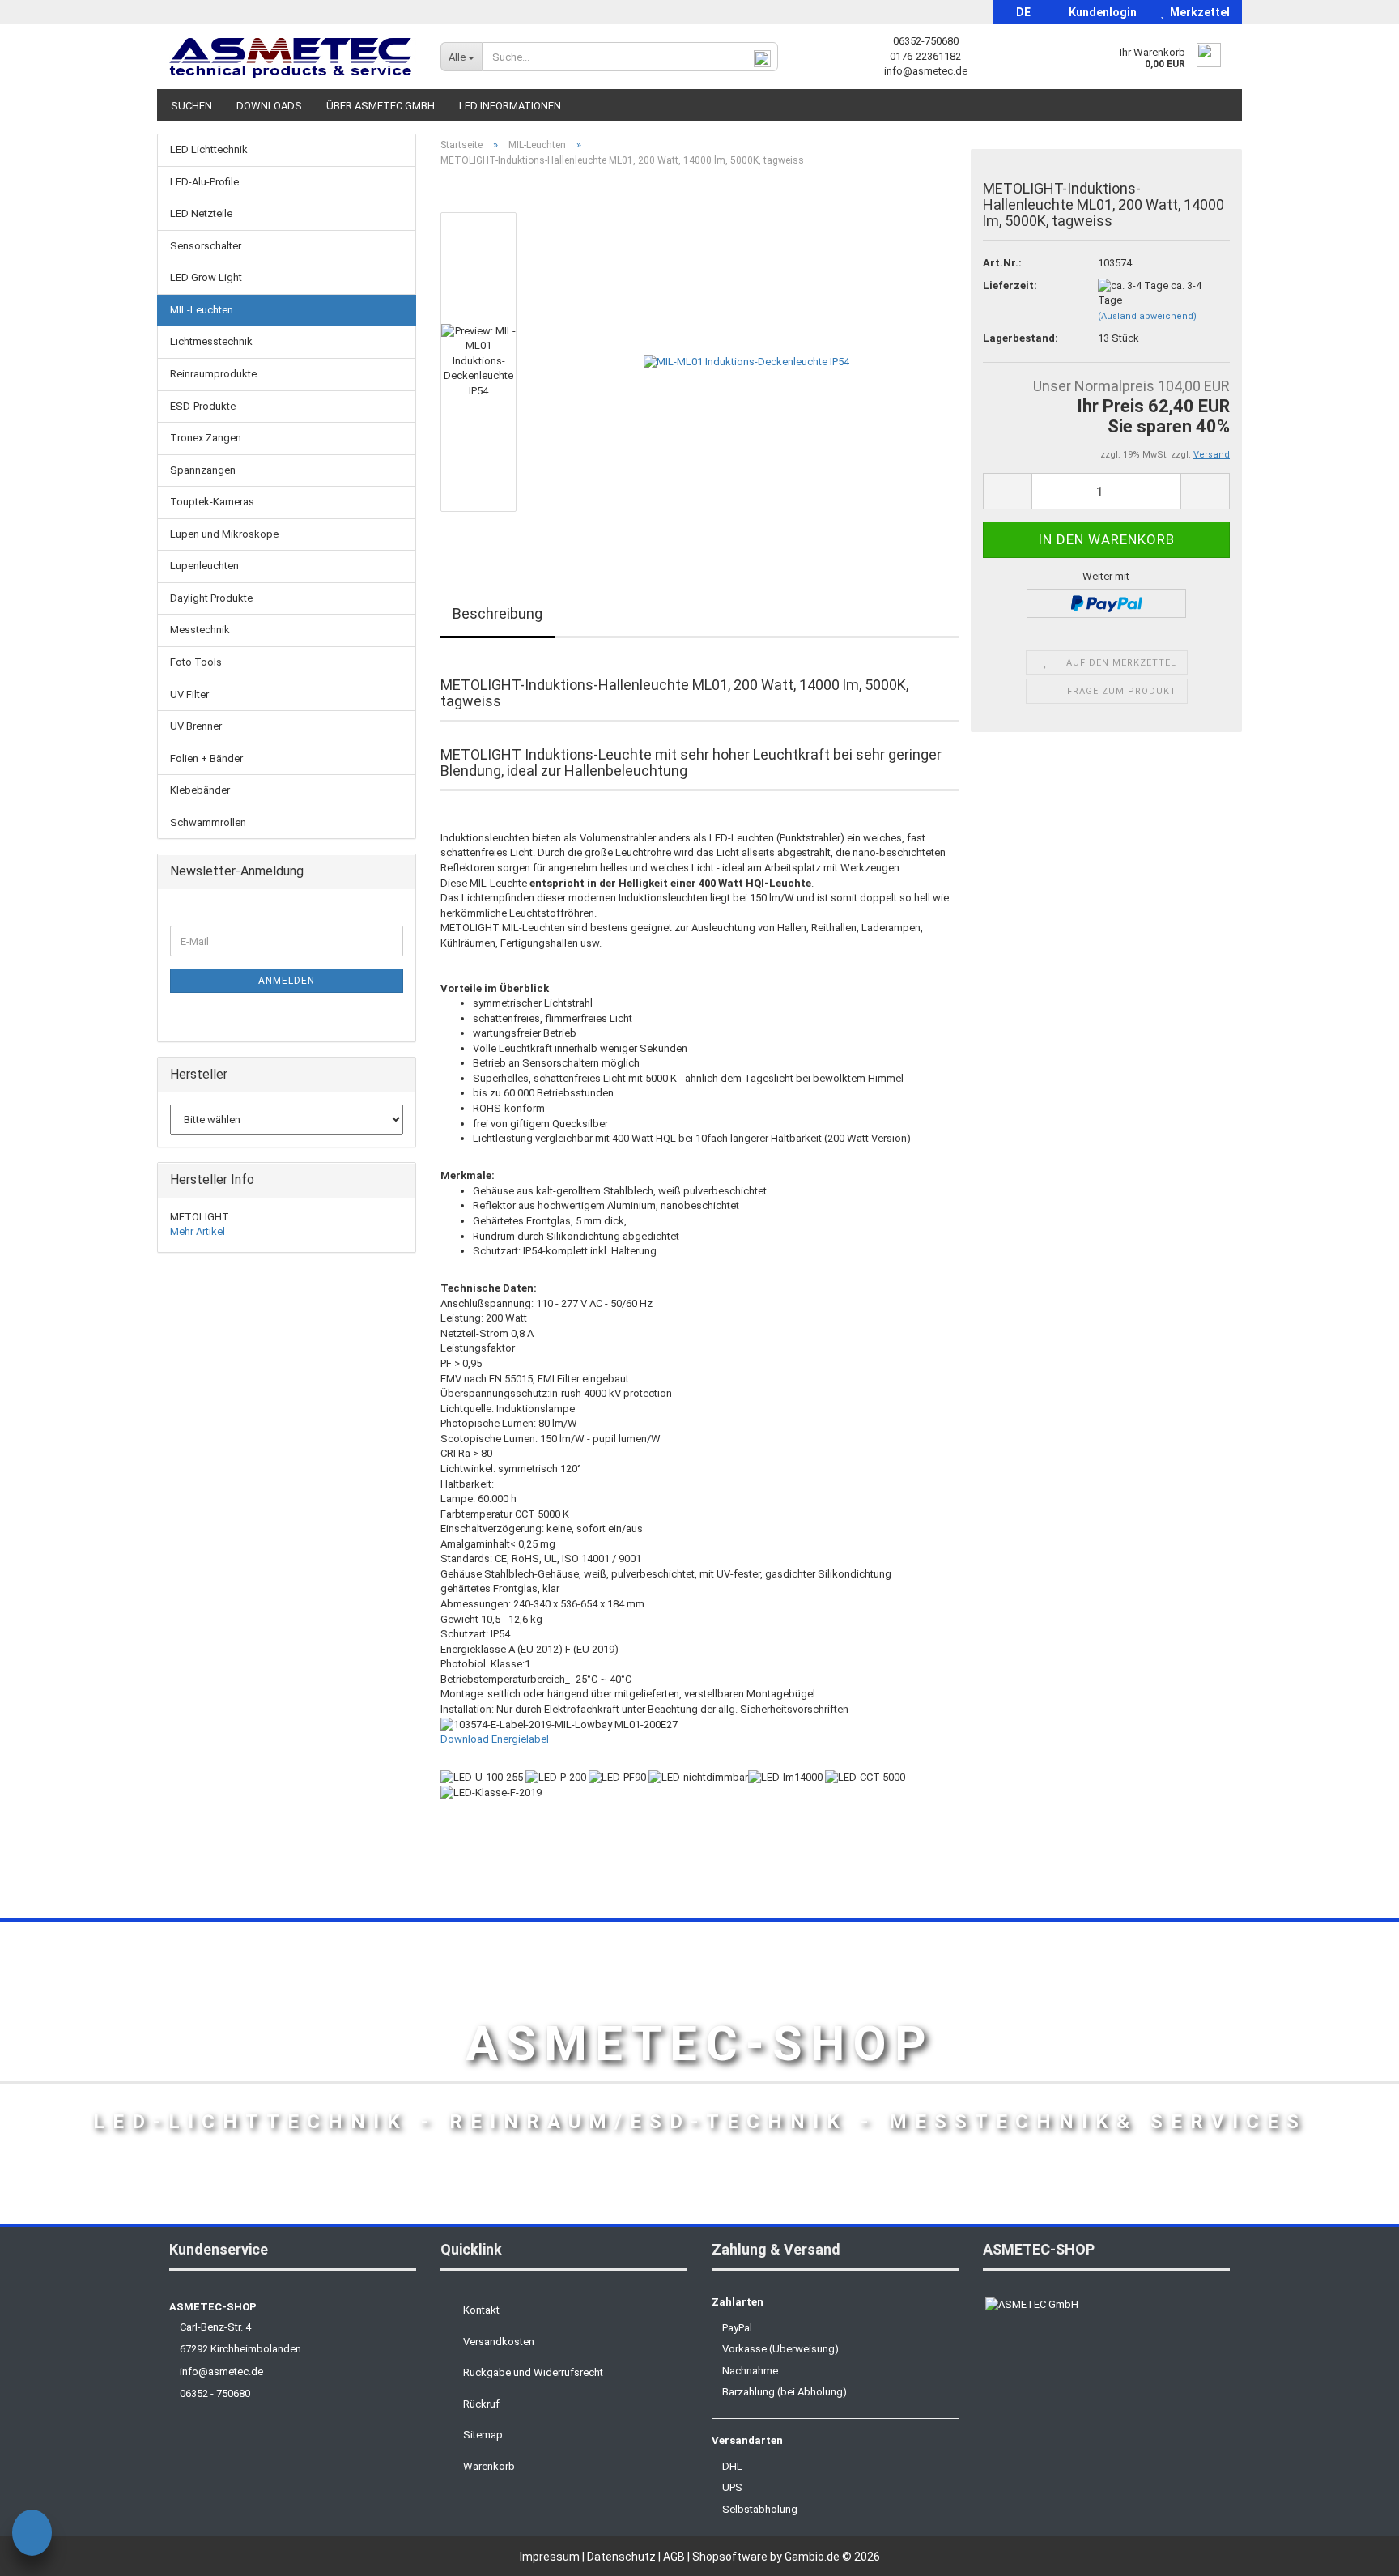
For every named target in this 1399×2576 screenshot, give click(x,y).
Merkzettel (1197, 12)
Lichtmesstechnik (211, 341)
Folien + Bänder (206, 758)
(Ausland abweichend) (1147, 316)
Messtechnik (200, 630)
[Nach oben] (1354, 2552)
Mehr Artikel (198, 1231)
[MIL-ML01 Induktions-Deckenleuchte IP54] (746, 362)
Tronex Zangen (206, 438)
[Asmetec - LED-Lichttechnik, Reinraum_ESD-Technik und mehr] (293, 57)
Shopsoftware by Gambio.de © (786, 2557)
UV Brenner (196, 726)
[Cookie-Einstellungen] (32, 2535)
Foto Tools (196, 662)
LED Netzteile (201, 213)
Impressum (551, 2557)
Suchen (191, 106)
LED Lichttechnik (209, 149)
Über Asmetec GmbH (381, 106)
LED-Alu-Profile (204, 182)
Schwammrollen (208, 822)
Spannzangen (203, 470)
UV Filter (189, 694)
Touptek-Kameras (212, 502)
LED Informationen (510, 106)
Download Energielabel (495, 1739)
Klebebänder (200, 790)
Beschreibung (498, 613)
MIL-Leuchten (202, 310)
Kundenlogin (1100, 12)
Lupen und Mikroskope (224, 534)
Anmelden (287, 981)
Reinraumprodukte (213, 374)
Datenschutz (623, 2557)
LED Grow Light (206, 277)
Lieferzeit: (1010, 285)
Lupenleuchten (204, 566)
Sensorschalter (206, 246)
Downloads (269, 106)
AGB (675, 2557)
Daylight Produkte (211, 598)
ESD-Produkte (203, 406)
